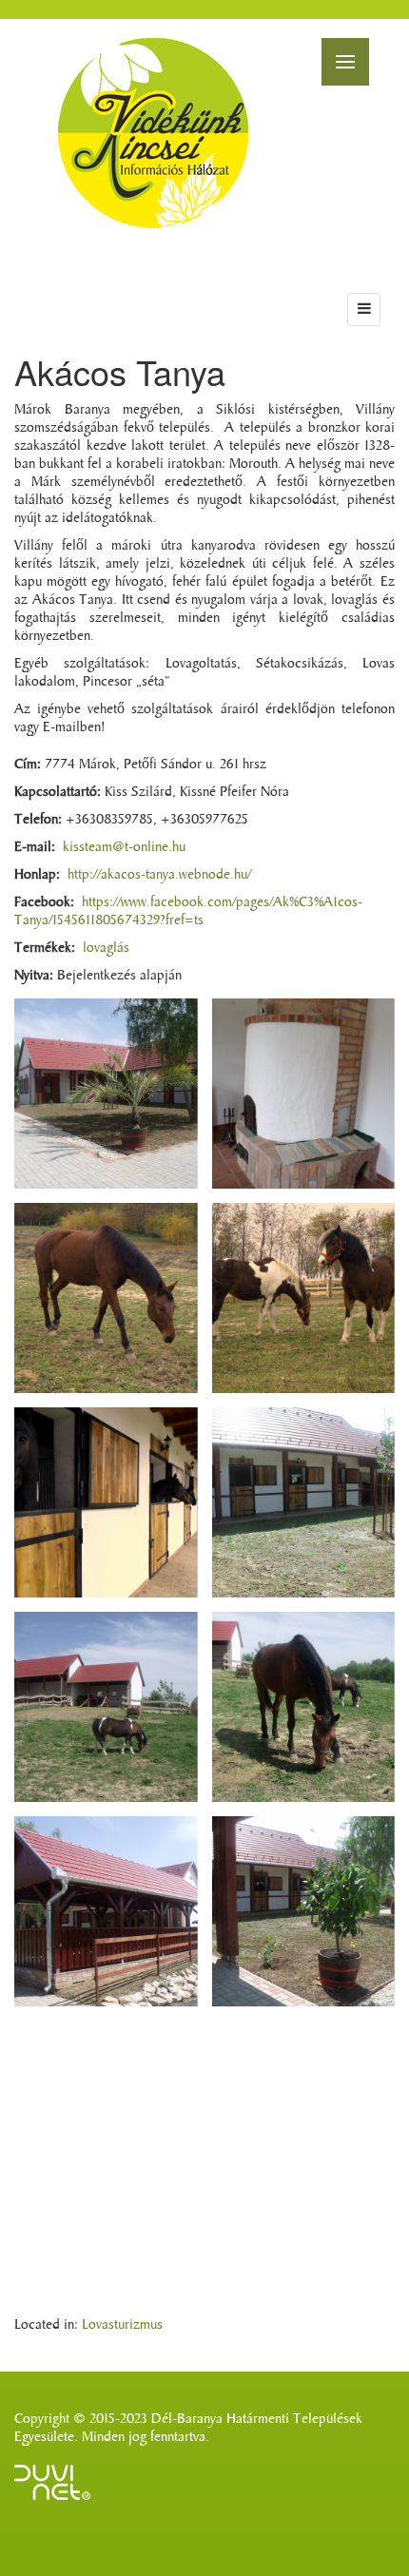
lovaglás (106, 948)
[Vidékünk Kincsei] (153, 133)
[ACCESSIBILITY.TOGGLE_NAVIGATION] (364, 310)
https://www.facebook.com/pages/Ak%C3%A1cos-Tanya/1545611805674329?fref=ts (188, 911)
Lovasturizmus (122, 2324)
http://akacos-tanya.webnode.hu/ (159, 874)
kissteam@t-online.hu (124, 847)
